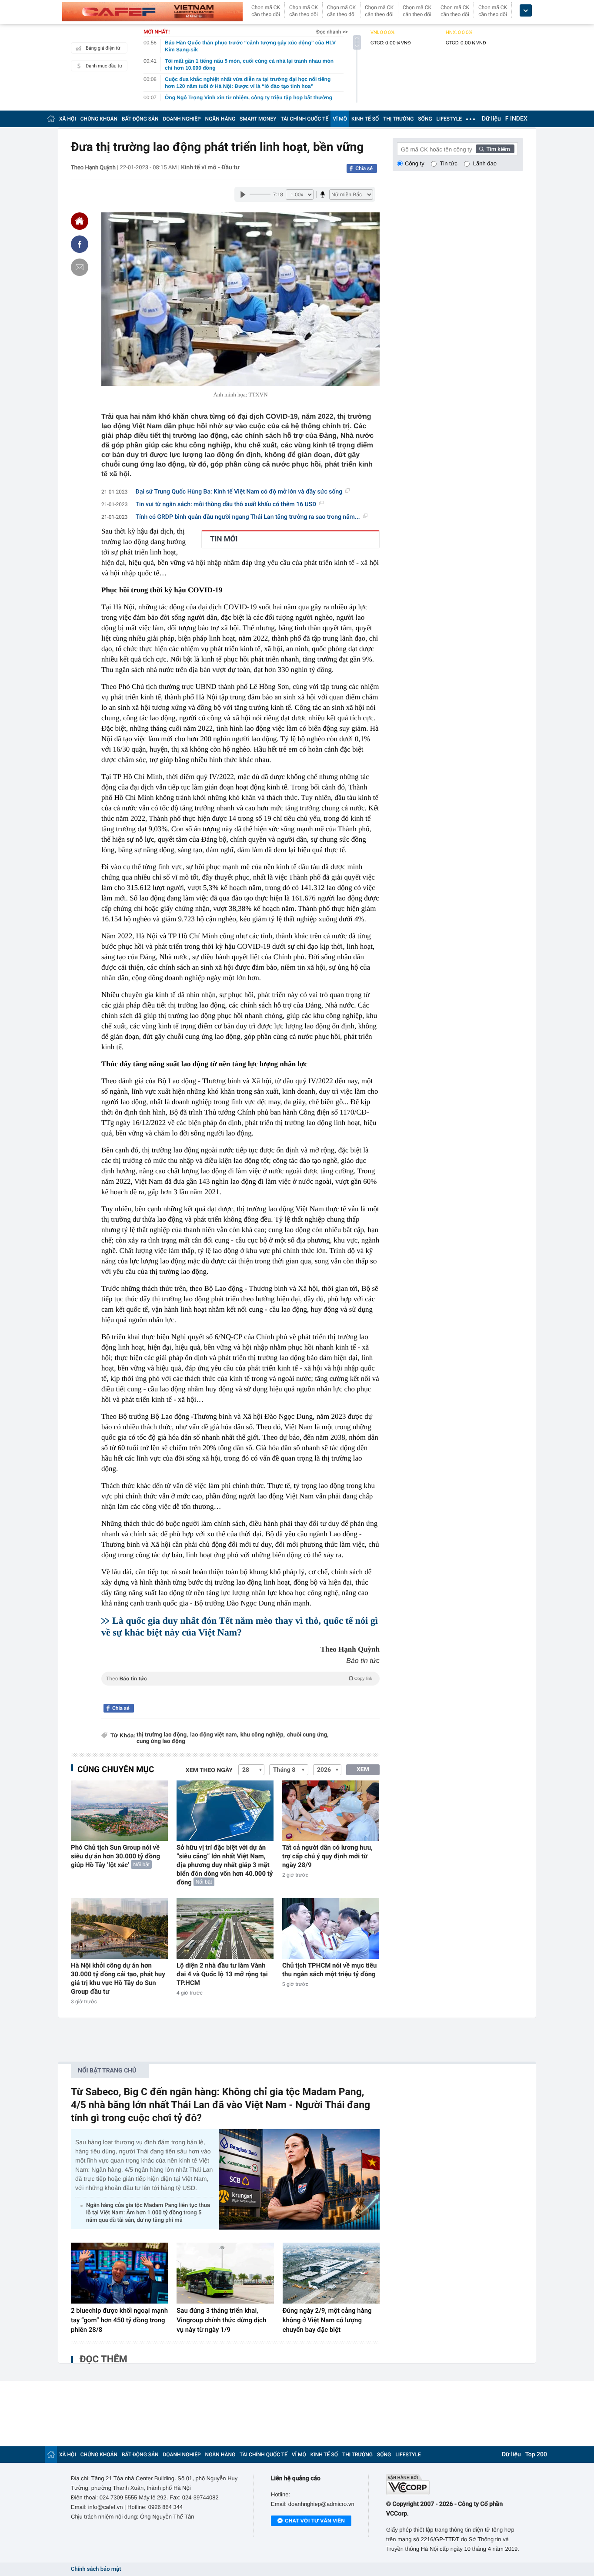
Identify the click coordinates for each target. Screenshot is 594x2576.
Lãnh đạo (485, 163)
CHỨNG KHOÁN (99, 119)
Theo (239, 1679)
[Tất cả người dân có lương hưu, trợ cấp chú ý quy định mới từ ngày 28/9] (331, 1811)
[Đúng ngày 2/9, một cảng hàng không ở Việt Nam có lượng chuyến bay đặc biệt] (331, 2273)
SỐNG (425, 119)
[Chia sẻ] (80, 244)
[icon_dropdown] (526, 11)
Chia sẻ (364, 168)
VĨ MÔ (340, 119)
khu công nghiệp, (263, 1735)
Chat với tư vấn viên (315, 2521)
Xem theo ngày (209, 1770)
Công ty (415, 163)
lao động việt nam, (214, 1735)
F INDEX (516, 119)
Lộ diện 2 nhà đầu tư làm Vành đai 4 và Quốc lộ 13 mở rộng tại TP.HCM (222, 1974)
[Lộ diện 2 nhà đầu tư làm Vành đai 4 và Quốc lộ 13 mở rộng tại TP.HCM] (225, 1928)
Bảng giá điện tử (103, 48)
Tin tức (449, 163)
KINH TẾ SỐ (365, 119)
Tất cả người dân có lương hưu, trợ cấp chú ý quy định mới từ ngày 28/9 (327, 1856)
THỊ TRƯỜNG (398, 119)
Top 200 (536, 2455)
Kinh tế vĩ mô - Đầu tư (210, 168)
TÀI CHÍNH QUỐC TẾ (304, 119)
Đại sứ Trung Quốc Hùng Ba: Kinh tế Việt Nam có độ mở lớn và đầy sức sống (239, 492)
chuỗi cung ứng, (308, 1735)
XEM (363, 1770)
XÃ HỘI (68, 119)
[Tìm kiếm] (495, 149)
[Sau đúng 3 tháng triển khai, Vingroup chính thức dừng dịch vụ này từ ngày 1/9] (225, 2273)
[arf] (240, 1688)
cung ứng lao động (161, 1741)
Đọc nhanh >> (332, 32)
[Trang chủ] (51, 119)
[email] (80, 267)
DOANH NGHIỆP (182, 119)
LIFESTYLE (449, 119)
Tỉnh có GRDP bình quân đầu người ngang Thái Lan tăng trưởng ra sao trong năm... (248, 517)
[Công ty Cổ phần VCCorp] (455, 2484)
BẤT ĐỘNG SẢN (140, 119)
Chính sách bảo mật (96, 2569)
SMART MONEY (258, 119)
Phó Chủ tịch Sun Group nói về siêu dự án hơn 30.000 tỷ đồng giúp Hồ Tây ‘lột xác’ (115, 1856)
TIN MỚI (224, 539)
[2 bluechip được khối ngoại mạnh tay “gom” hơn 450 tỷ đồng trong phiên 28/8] (119, 2273)
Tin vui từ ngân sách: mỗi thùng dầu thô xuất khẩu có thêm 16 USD (226, 504)
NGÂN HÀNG (220, 119)
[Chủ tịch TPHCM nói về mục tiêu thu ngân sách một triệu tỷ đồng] (331, 1928)
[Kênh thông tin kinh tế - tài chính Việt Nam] (152, 12)
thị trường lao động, (162, 1735)
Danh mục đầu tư (104, 66)
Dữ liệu (491, 119)
